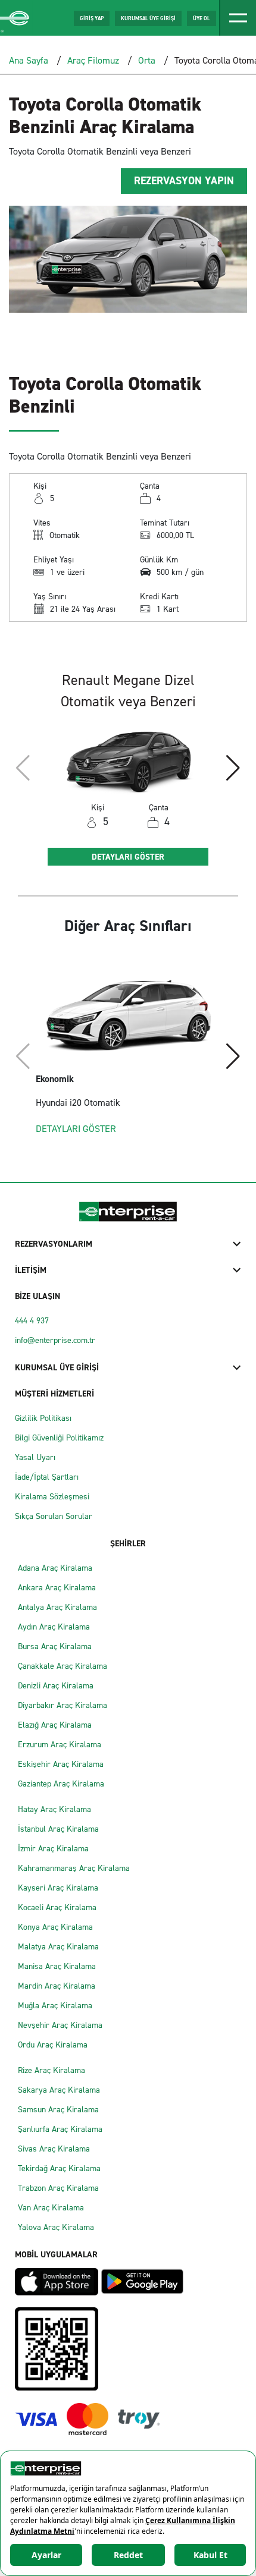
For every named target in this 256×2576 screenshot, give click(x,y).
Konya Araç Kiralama (55, 1927)
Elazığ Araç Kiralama (55, 1725)
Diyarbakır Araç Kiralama (63, 1705)
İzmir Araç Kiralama (53, 1849)
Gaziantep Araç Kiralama (61, 1784)
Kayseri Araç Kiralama (58, 1888)
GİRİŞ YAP (92, 18)
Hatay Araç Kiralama (54, 1809)
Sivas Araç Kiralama (54, 2149)
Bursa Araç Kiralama (55, 1646)
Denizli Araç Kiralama (56, 1686)
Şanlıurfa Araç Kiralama (60, 2129)
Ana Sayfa (29, 60)
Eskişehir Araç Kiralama (61, 1764)
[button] (233, 768)
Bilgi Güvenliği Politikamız (59, 1438)
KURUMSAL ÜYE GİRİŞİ (148, 18)
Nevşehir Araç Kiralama (60, 2025)
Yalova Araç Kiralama (56, 2227)
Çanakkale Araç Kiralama (63, 1666)
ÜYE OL (202, 18)
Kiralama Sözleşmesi (52, 1497)
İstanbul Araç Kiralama (58, 1829)
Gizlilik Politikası (43, 1418)
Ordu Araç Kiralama (53, 2045)
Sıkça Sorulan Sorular (54, 1516)
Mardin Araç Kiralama (57, 1986)
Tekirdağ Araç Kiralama (59, 2168)
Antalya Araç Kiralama (57, 1607)
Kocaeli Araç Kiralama (57, 1907)
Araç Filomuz (93, 60)
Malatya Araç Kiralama (58, 1947)
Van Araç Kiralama (51, 2208)
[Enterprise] (16, 18)
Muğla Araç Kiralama (55, 2006)
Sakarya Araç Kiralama (59, 2090)
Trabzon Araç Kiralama (58, 2188)
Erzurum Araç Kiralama (60, 1745)
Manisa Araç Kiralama (57, 1966)
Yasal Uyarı (35, 1457)
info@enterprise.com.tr (55, 1340)
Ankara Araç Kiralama (57, 1588)
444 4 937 (32, 1321)
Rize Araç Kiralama (51, 2070)
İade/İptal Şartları (47, 1477)
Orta (147, 60)
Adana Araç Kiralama (55, 1568)
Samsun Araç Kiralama (58, 2110)
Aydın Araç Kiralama (54, 1627)
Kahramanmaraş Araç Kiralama (74, 1868)
